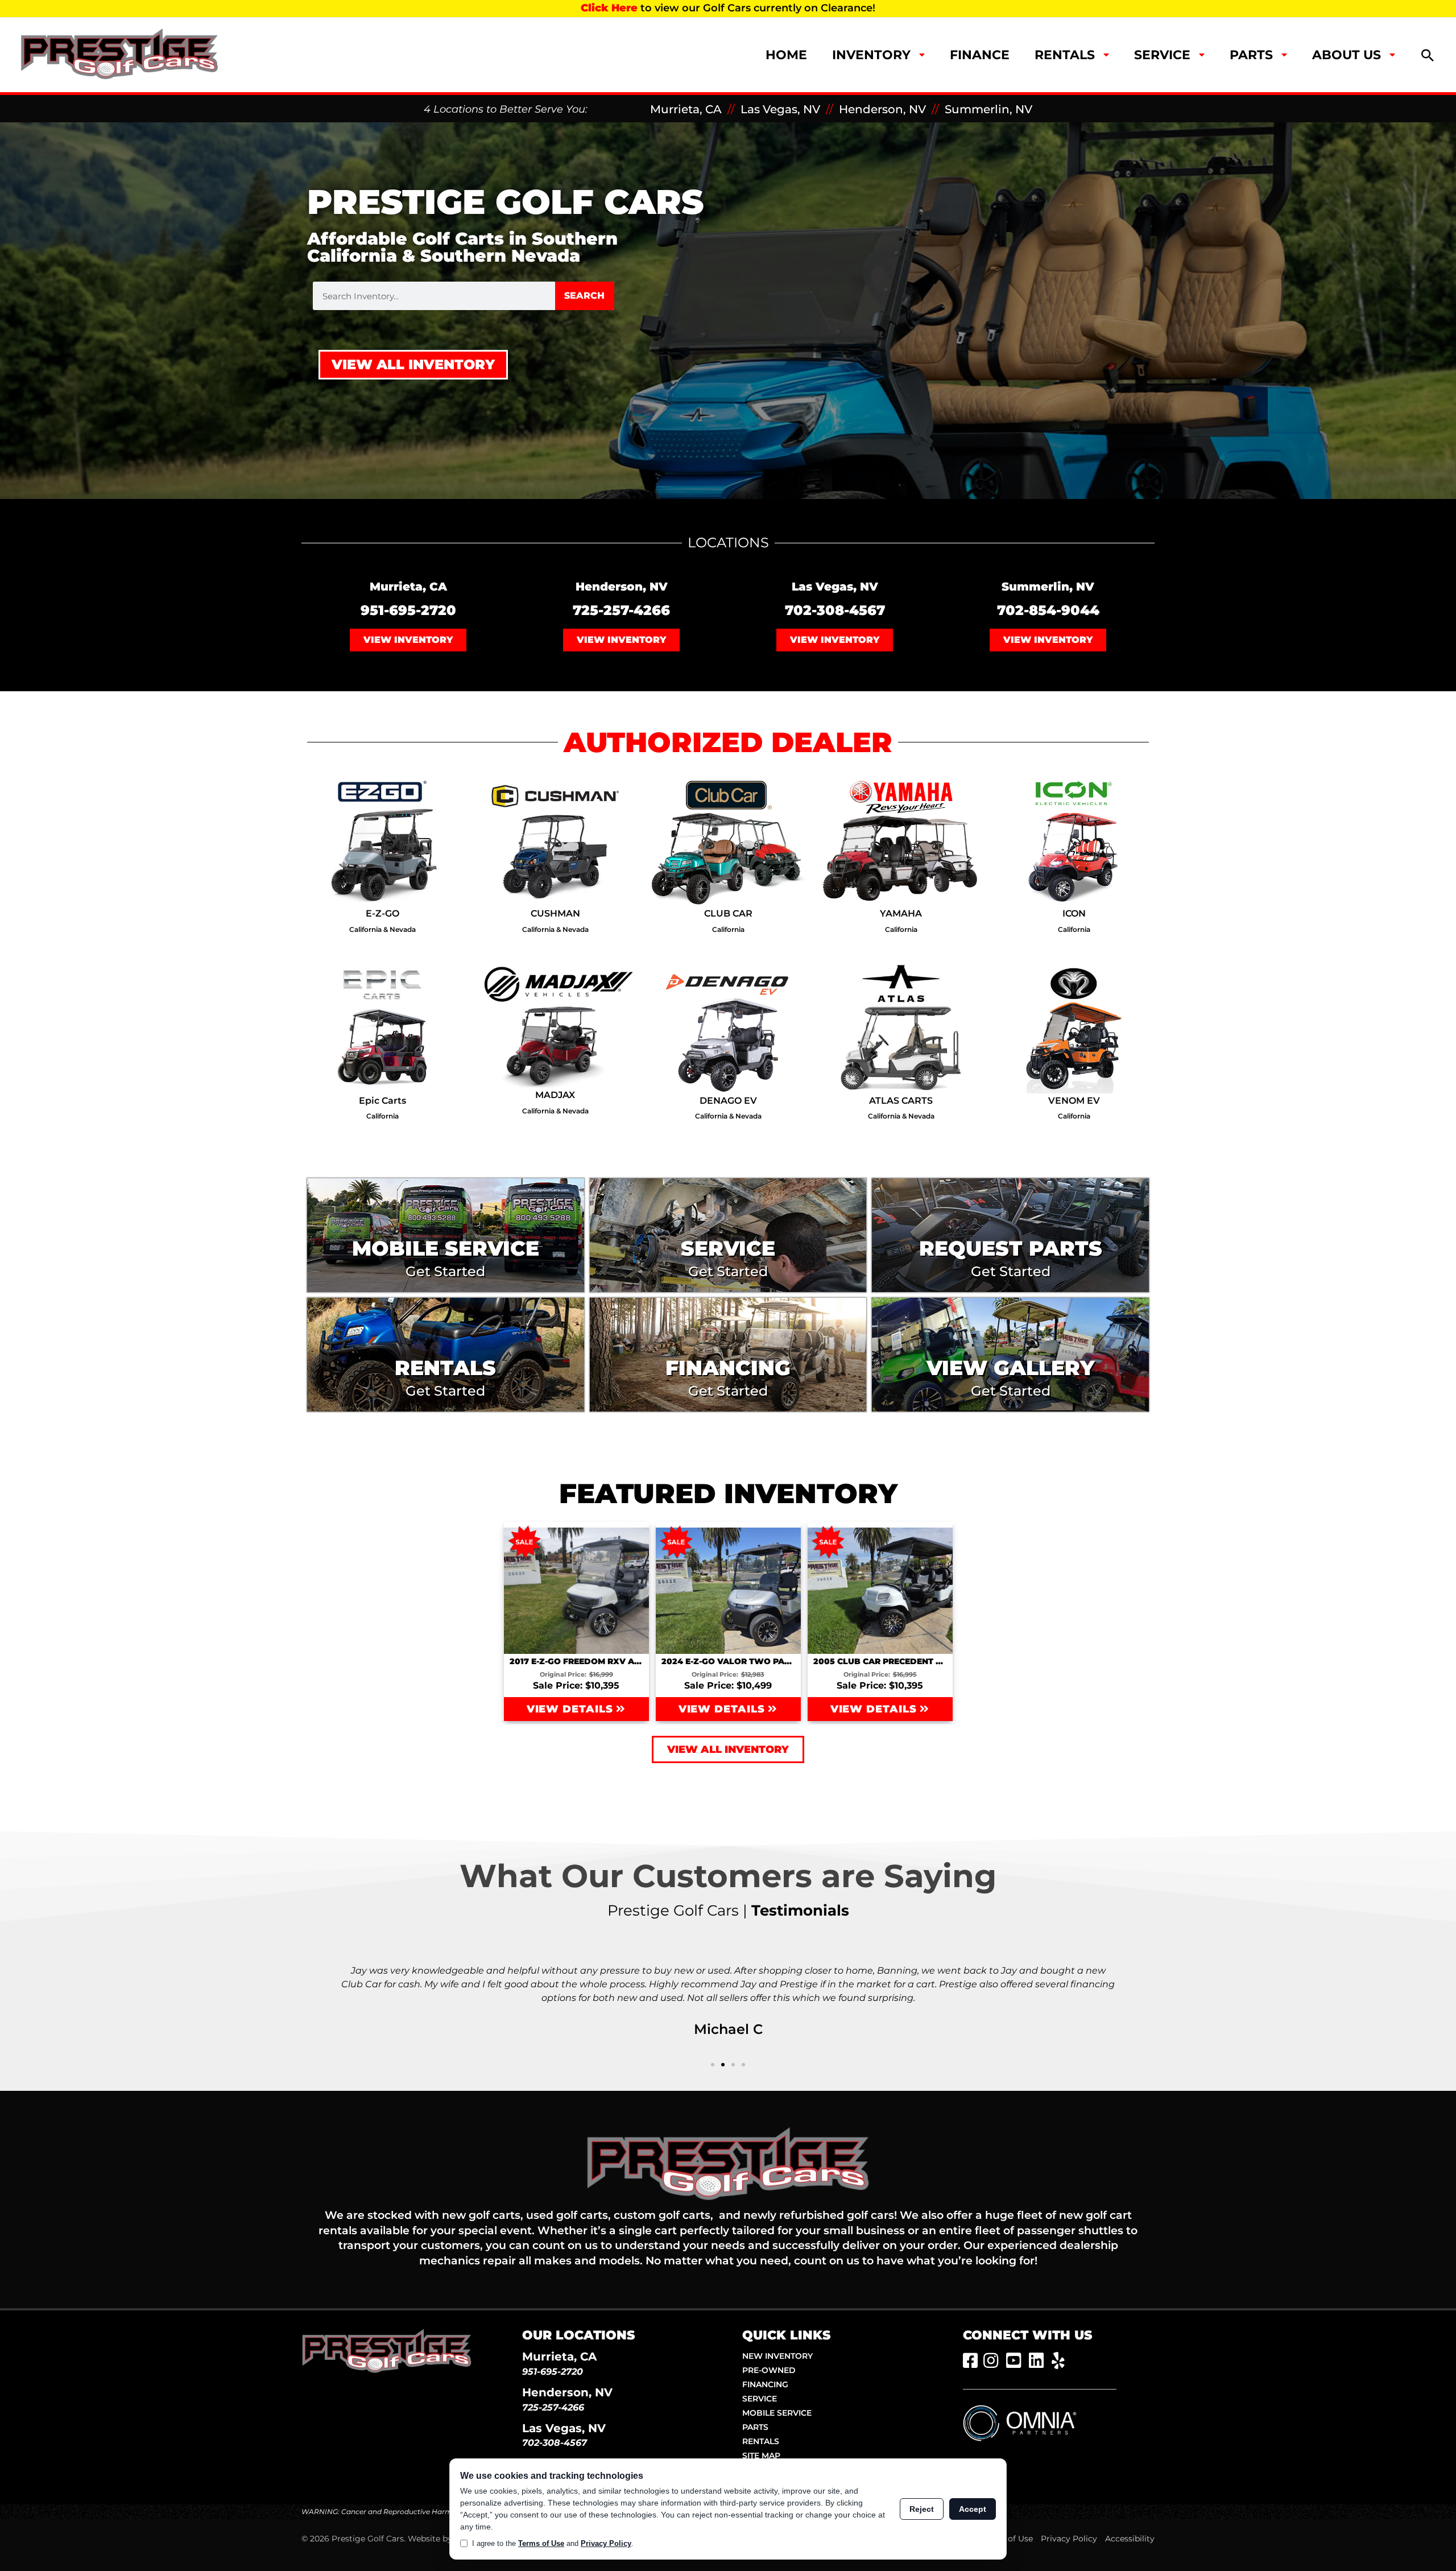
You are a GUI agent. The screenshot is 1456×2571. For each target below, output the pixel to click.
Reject (922, 2509)
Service (1162, 55)
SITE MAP (761, 2456)
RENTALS (761, 2441)
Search (584, 296)
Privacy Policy (1069, 2539)
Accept (973, 2509)
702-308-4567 (835, 610)
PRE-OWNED (769, 2370)
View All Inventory (413, 364)
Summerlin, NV (988, 109)
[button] (1428, 55)
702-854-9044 (1048, 610)
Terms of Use (1007, 2539)
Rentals (1065, 55)
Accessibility (1130, 2539)
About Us (1347, 55)
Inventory (871, 55)
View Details (572, 1709)
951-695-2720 (408, 610)
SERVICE (760, 2399)
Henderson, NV (882, 109)
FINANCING (765, 2384)
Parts (1251, 55)
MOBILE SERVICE (777, 2413)
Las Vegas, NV (780, 109)
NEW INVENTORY (777, 2356)
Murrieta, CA (686, 109)
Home (786, 55)
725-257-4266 (621, 610)
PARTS (755, 2427)
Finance (980, 55)
